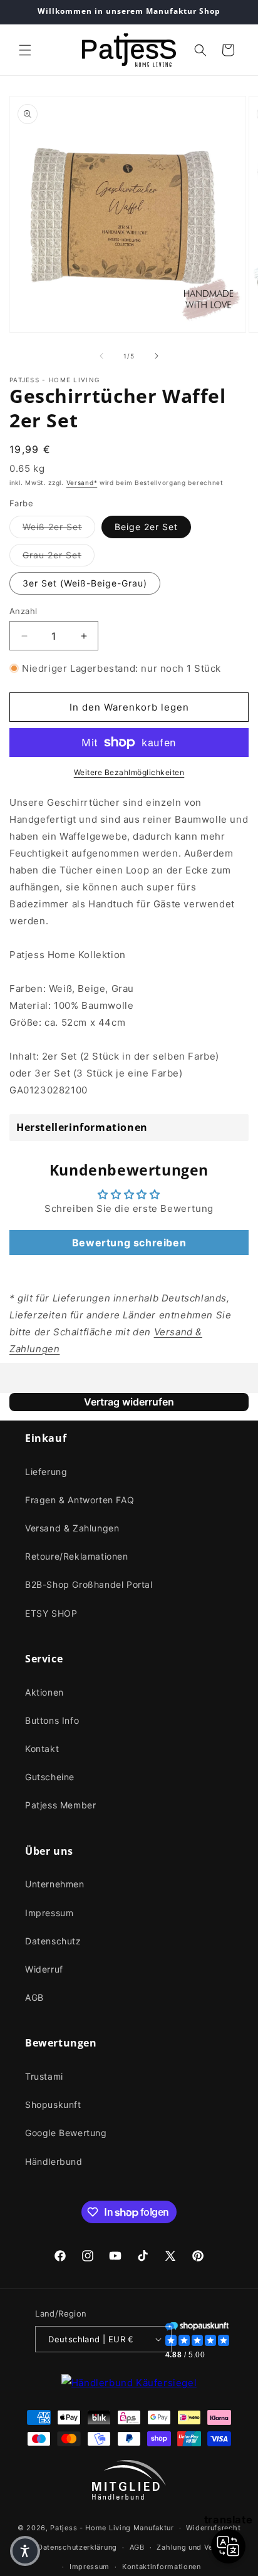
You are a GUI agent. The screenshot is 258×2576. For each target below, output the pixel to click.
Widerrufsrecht (213, 2528)
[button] (25, 50)
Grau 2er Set (59, 555)
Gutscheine (50, 1777)
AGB (34, 1997)
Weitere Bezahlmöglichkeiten (129, 772)
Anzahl (23, 611)
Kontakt (42, 1749)
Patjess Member (60, 1805)
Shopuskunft (53, 2104)
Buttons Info (52, 1720)
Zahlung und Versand (194, 2547)
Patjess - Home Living (90, 2528)
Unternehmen (55, 1884)
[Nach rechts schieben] (157, 356)
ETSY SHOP (51, 1613)
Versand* (82, 482)
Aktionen (44, 1692)
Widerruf (44, 1969)
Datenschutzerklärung (77, 2547)
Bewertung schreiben (129, 1243)
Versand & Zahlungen (72, 1528)
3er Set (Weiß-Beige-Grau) (85, 583)
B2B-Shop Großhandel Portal (89, 1584)
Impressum (49, 1913)
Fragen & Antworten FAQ (80, 1500)
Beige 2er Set (146, 527)
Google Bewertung (66, 2133)
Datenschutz (53, 1941)
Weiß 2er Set (59, 526)
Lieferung (46, 1472)
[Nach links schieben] (101, 356)
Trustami (44, 2076)
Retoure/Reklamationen (77, 1556)
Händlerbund (54, 2161)
